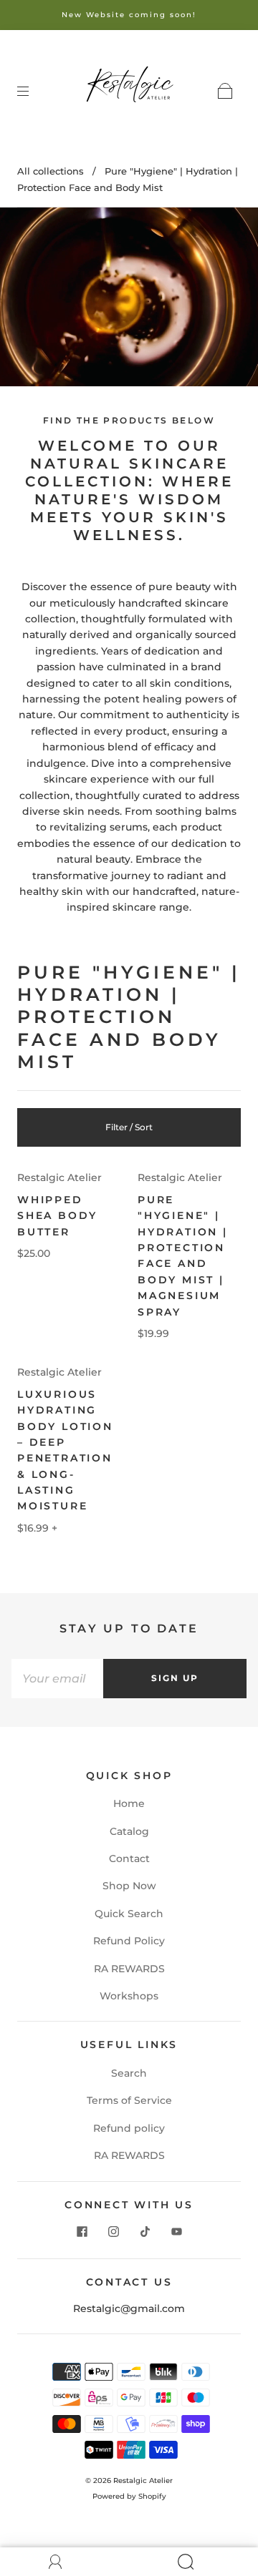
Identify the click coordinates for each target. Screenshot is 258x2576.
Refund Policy (129, 1941)
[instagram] (113, 2231)
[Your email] (57, 1678)
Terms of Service (129, 2100)
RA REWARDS (129, 1969)
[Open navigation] (33, 91)
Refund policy (129, 2128)
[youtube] (176, 2231)
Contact (129, 1858)
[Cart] (225, 91)
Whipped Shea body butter (57, 1216)
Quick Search (129, 1914)
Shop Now (129, 1886)
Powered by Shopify (129, 2496)
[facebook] (82, 2231)
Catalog (129, 1831)
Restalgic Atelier (59, 1177)
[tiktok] (145, 2231)
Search (129, 2073)
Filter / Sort (129, 1127)
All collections (51, 171)
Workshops (129, 1996)
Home (129, 1803)
